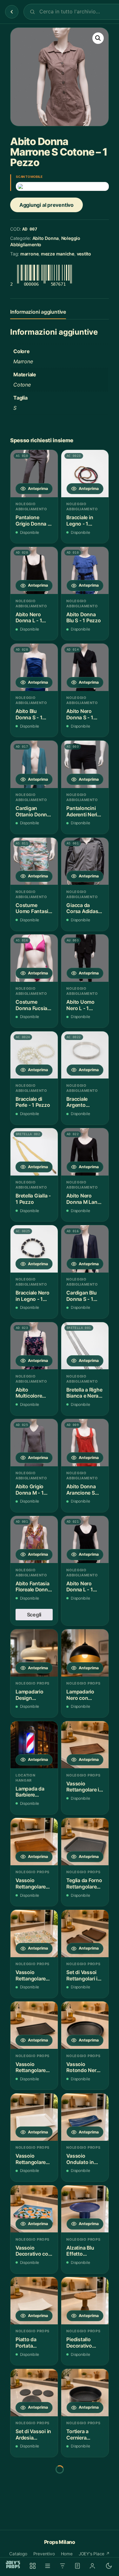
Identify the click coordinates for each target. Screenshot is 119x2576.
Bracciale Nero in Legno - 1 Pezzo (33, 1296)
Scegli (34, 1615)
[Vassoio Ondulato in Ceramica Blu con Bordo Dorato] (85, 2117)
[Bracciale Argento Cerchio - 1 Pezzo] (85, 1055)
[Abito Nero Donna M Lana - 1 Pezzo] (85, 1152)
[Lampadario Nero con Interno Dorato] (85, 1653)
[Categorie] (48, 2566)
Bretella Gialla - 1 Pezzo (33, 1199)
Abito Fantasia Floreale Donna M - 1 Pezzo (33, 1587)
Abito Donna (46, 238)
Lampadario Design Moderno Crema (30, 1695)
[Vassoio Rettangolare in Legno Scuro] (85, 1745)
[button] (98, 38)
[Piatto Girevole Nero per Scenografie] (34, 2485)
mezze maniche (58, 254)
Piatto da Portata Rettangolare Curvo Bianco (31, 2343)
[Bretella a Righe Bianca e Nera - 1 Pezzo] (85, 1346)
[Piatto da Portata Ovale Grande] (85, 2485)
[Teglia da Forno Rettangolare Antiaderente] (85, 1842)
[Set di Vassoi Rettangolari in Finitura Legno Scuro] (85, 1934)
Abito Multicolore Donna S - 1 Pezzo (29, 1393)
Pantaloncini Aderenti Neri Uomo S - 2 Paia (82, 811)
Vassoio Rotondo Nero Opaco (83, 2067)
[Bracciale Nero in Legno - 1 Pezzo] (34, 1249)
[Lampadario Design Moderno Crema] (34, 1653)
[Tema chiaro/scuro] (109, 2566)
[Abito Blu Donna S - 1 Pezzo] (34, 667)
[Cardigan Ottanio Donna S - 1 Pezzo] (34, 764)
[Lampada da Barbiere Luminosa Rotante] (34, 1745)
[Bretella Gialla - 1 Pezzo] (34, 1152)
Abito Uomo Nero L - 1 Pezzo (80, 1005)
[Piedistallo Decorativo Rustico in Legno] (85, 2301)
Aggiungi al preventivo (46, 205)
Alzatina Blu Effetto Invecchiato (80, 2251)
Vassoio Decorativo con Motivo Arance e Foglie (33, 2251)
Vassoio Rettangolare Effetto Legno (32, 1884)
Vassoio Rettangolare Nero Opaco (31, 2067)
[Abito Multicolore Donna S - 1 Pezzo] (34, 1346)
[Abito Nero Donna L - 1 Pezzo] (34, 571)
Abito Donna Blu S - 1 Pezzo (83, 618)
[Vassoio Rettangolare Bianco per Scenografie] (34, 2117)
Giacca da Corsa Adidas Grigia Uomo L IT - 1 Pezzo (83, 908)
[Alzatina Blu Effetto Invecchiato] (85, 2209)
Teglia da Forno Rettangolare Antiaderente (84, 1884)
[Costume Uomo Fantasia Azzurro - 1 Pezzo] (34, 861)
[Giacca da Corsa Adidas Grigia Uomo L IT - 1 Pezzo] (85, 861)
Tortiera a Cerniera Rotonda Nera (83, 2435)
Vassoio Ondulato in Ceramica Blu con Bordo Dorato (82, 2159)
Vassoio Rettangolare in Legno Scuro (84, 1787)
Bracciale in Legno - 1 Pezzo (80, 521)
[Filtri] (63, 2566)
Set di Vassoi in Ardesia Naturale (33, 2435)
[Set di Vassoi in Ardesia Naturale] (34, 2393)
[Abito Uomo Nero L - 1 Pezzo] (85, 958)
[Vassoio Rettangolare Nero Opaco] (34, 2025)
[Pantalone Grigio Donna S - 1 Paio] (34, 474)
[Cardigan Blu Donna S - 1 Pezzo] (85, 1249)
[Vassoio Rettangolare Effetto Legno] (34, 1842)
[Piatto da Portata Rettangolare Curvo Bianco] (34, 2301)
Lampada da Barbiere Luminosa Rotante (30, 1792)
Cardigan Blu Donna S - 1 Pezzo (81, 1296)
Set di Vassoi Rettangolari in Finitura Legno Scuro (83, 1976)
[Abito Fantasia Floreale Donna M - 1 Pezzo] (34, 1540)
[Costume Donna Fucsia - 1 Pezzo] (34, 958)
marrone (29, 254)
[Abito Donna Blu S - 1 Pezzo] (85, 571)
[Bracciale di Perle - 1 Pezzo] (34, 1055)
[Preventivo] (77, 2566)
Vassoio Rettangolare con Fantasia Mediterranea (31, 1976)
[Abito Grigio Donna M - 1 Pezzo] (34, 1443)
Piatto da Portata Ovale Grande (82, 2527)
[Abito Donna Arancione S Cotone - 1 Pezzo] (85, 1443)
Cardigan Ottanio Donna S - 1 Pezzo (33, 811)
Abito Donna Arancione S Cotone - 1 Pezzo (81, 1490)
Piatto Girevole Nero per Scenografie (33, 2527)
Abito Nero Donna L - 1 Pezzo (29, 618)
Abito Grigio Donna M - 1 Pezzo (30, 1490)
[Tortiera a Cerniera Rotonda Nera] (85, 2393)
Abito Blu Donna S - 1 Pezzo (29, 714)
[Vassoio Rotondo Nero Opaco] (85, 2025)
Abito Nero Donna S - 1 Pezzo (80, 714)
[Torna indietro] (12, 12)
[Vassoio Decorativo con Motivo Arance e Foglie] (34, 2209)
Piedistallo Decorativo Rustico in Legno (79, 2343)
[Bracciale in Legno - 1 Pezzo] (85, 474)
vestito (84, 254)
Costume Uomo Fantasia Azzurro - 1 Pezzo (33, 908)
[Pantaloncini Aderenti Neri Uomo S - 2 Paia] (85, 764)
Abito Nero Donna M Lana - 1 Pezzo (85, 1199)
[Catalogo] (33, 2566)
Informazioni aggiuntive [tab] (38, 312)
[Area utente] (92, 2566)
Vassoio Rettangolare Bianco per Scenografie (31, 2159)
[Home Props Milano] (13, 2565)
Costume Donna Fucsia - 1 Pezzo (33, 1005)
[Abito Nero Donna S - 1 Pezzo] (85, 667)
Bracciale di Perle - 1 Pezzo (33, 1102)
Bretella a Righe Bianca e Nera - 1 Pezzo (84, 1393)
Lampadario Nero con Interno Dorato (83, 1695)
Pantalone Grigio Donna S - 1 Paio (33, 521)
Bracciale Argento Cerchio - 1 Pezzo (79, 1102)
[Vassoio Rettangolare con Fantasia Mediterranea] (34, 1934)
